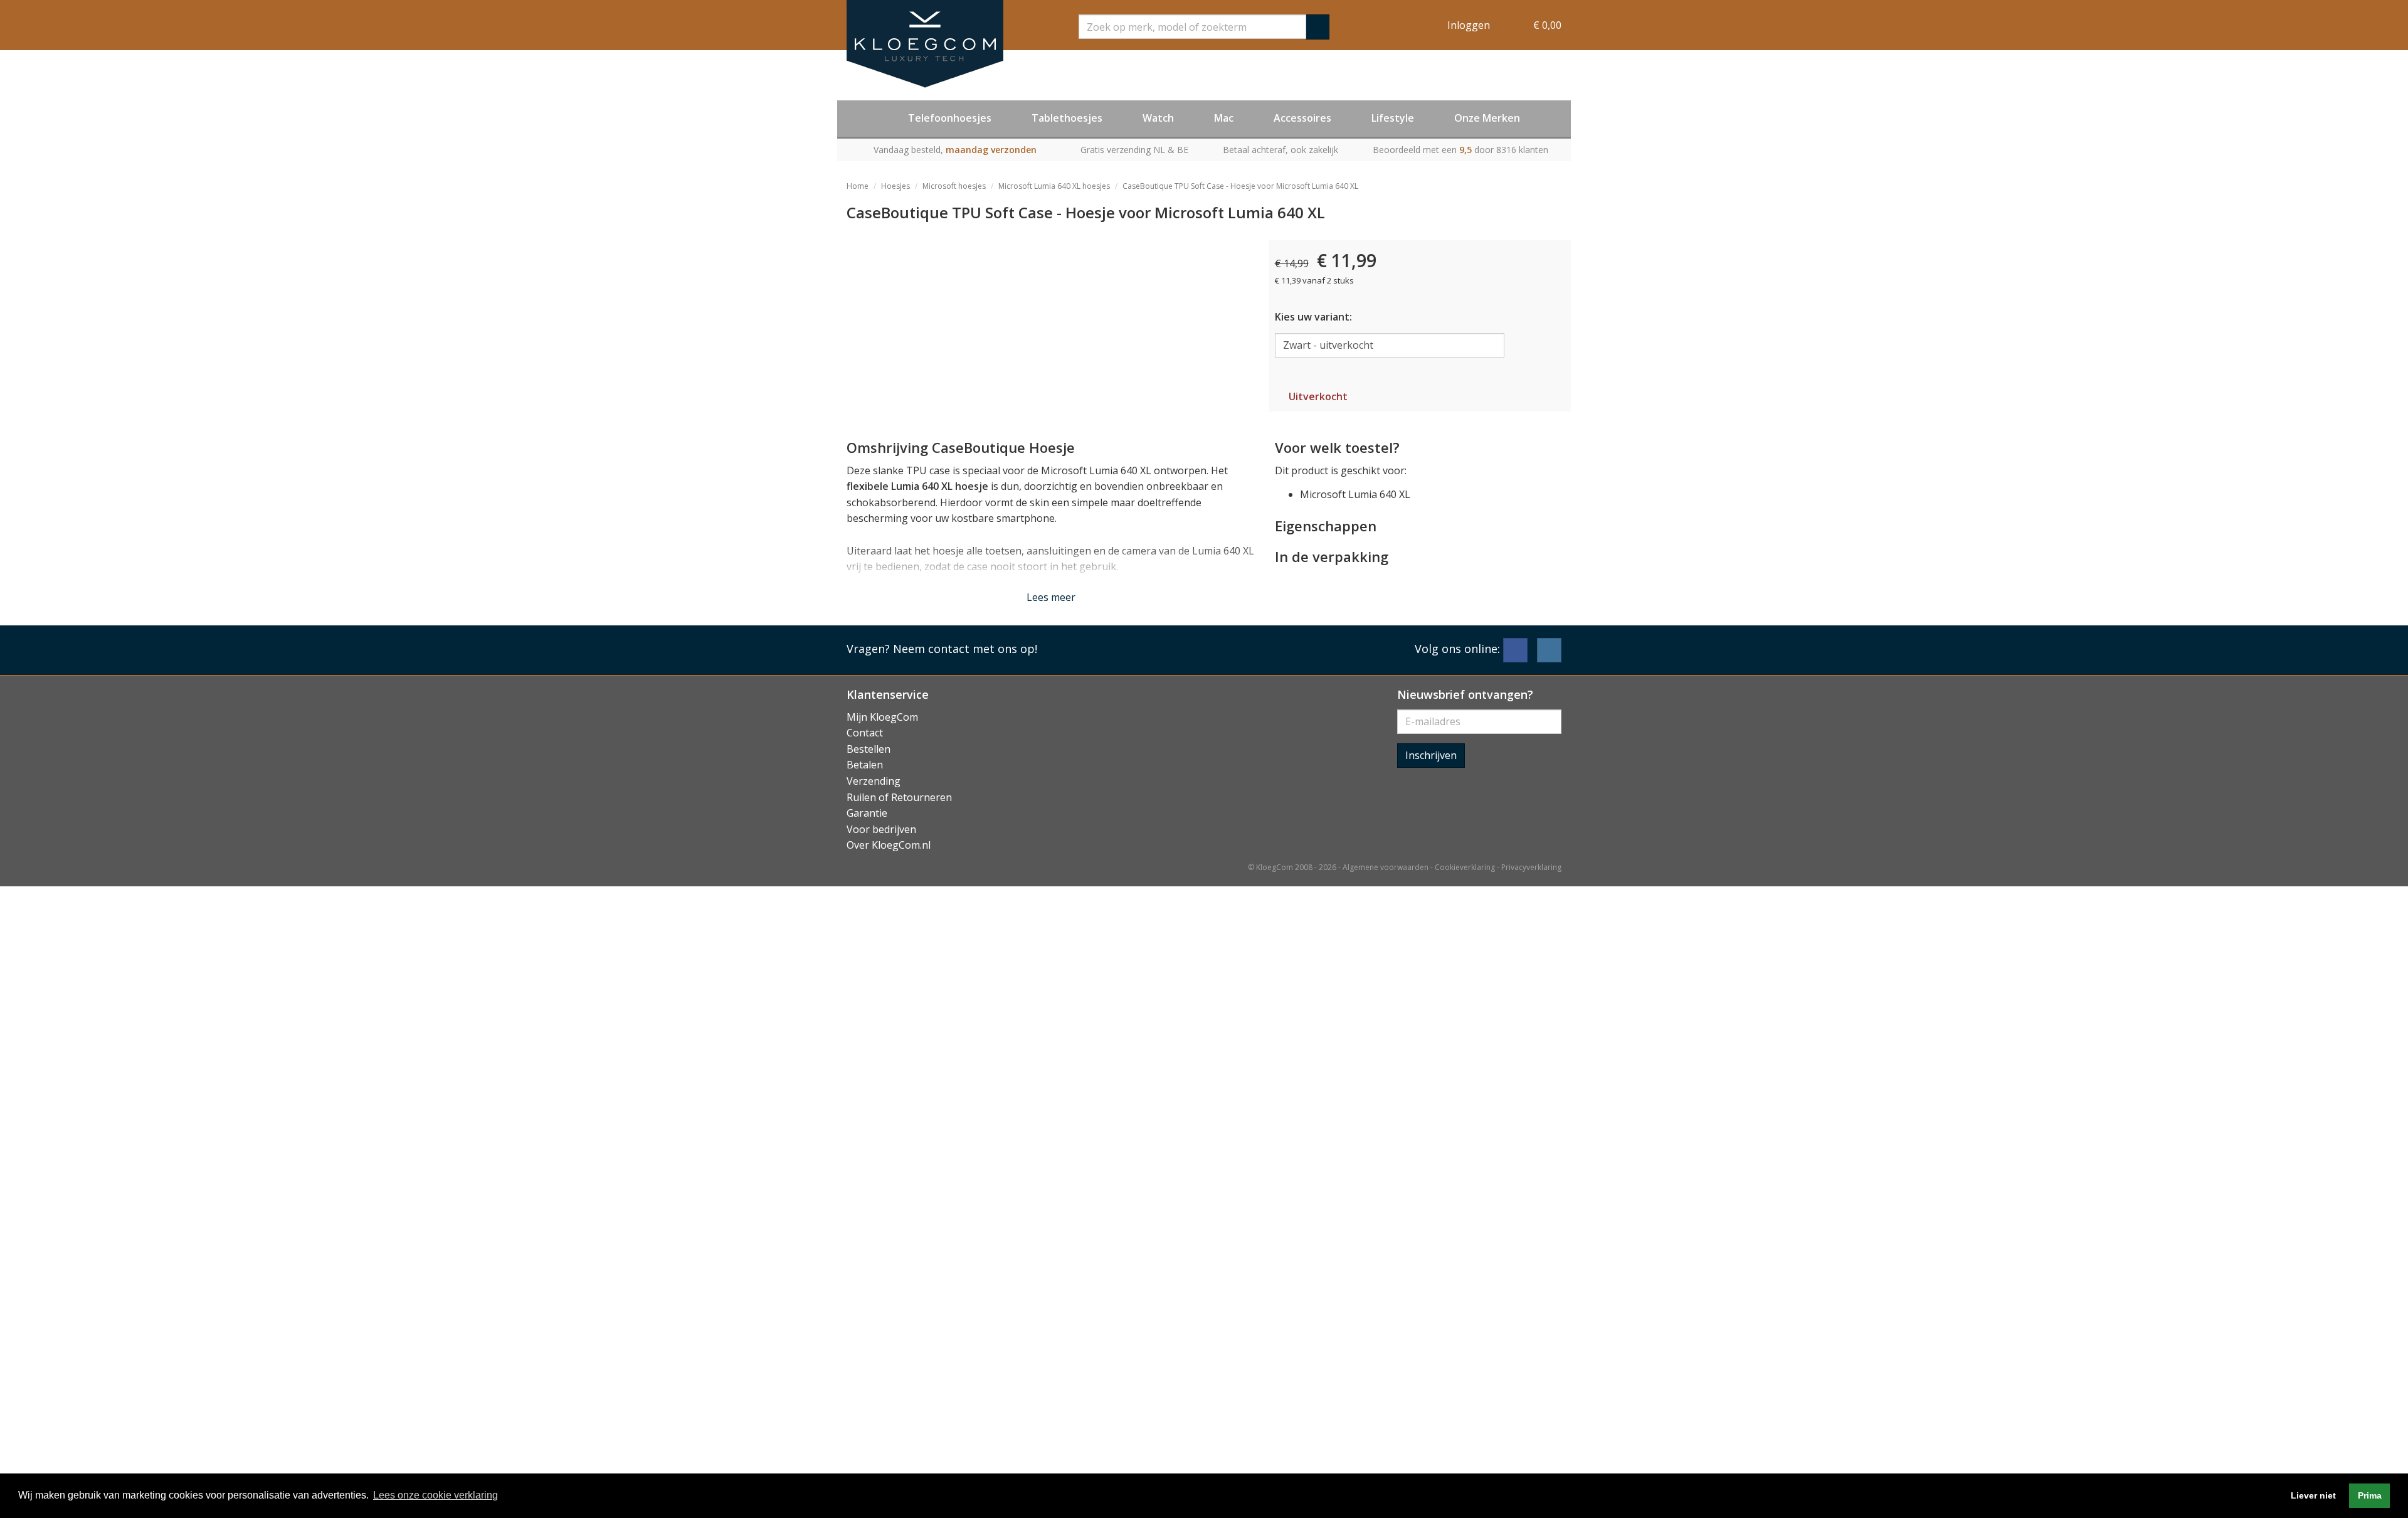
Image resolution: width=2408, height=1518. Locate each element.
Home (858, 186)
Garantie (867, 813)
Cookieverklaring (1465, 867)
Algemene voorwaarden (1386, 867)
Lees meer (1051, 597)
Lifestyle (1393, 118)
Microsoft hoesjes (954, 186)
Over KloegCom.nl (889, 845)
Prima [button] (2370, 1495)
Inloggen (1469, 25)
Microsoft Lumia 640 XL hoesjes (1054, 186)
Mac (1224, 118)
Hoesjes (895, 186)
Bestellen (869, 749)
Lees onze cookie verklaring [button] (436, 1495)
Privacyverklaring (1531, 867)
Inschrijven (1431, 755)
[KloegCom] (925, 44)
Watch (1158, 118)
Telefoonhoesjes (950, 118)
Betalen (865, 765)
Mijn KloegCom (882, 717)
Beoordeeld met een (1460, 150)
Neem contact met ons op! (965, 649)
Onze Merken (1487, 118)
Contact (865, 733)
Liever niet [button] (2313, 1495)
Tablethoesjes (1067, 118)
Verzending (874, 781)
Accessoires (1302, 118)
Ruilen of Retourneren (899, 797)
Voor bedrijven (881, 829)
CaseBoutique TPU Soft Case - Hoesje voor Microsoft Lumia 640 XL (1240, 186)
